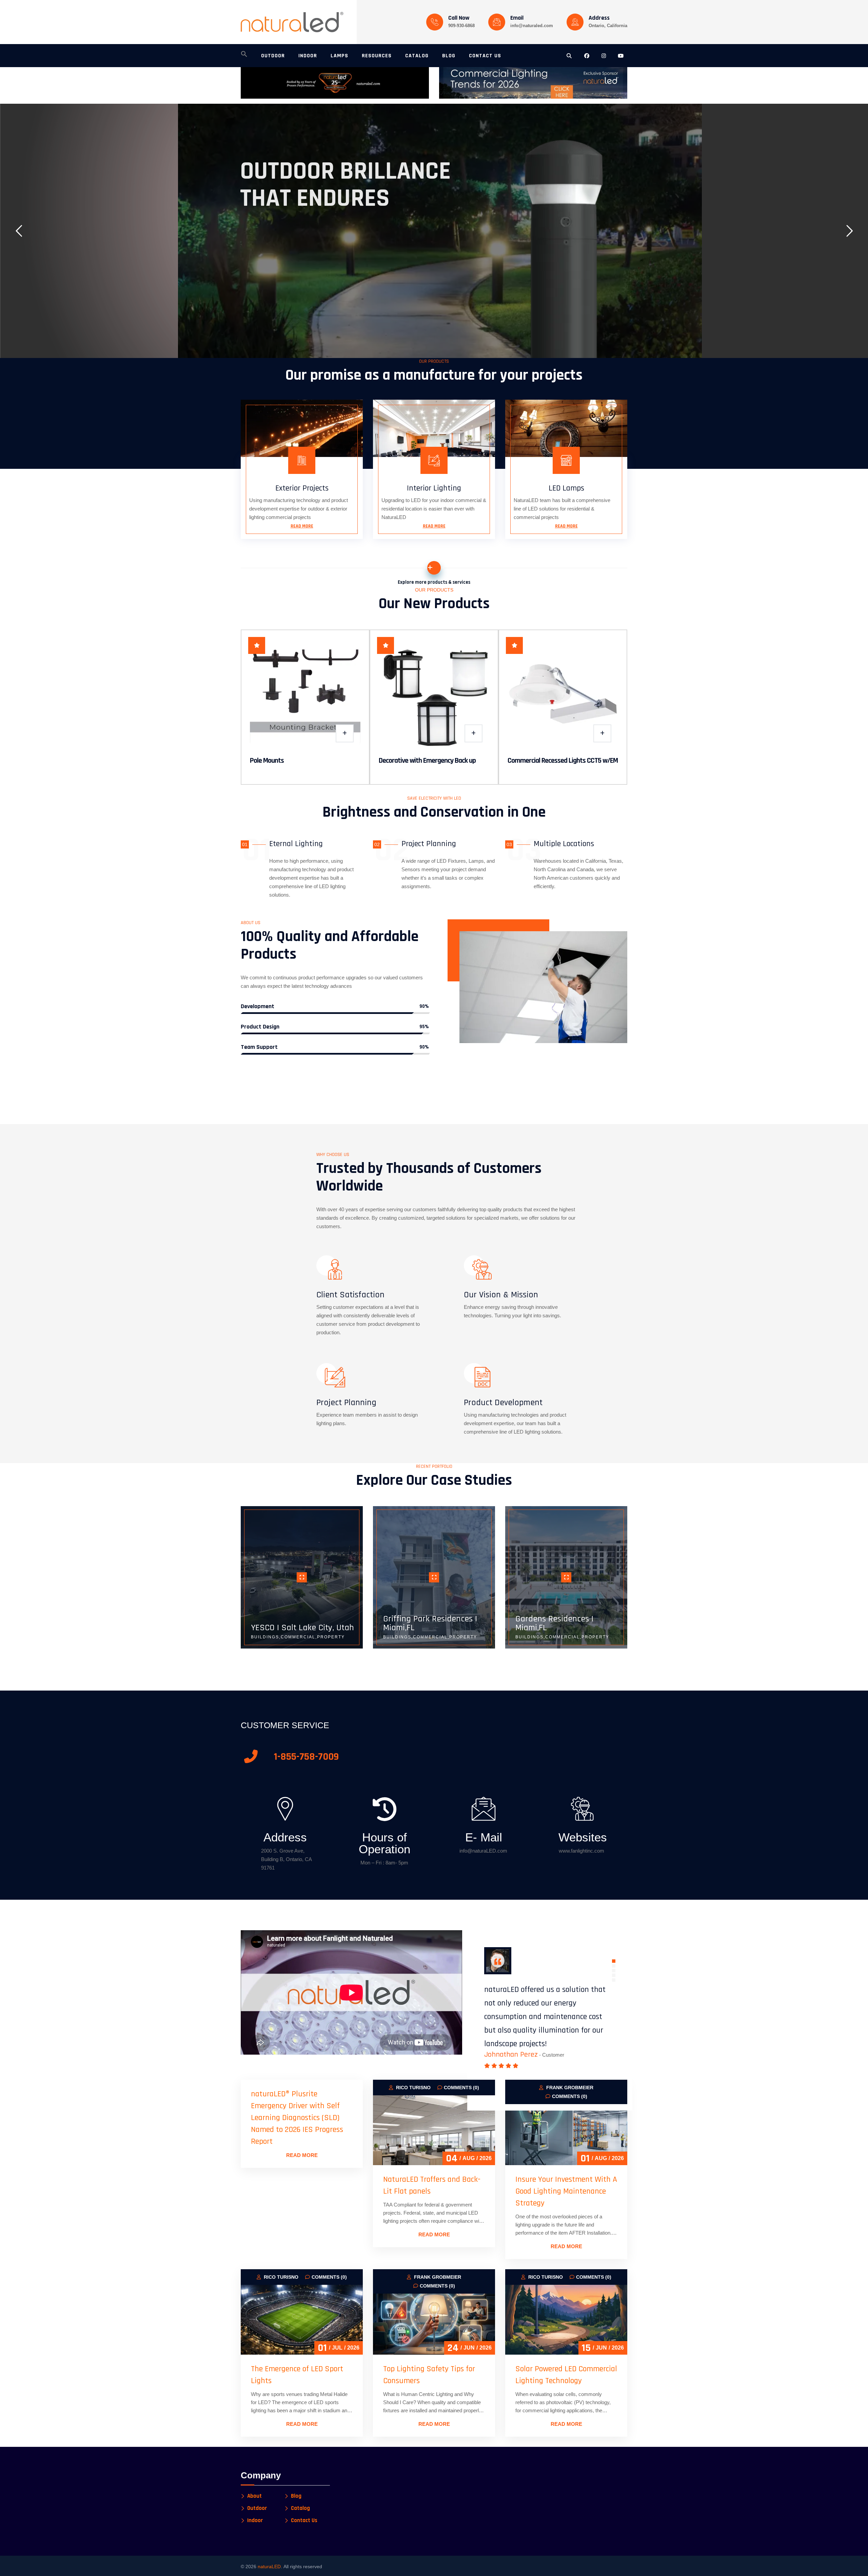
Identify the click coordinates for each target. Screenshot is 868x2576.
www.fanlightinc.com (581, 1851)
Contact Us (304, 2521)
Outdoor (257, 2508)
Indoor (255, 2521)
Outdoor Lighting (276, 251)
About (254, 2496)
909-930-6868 (461, 26)
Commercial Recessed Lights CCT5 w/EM (563, 761)
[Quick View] (345, 733)
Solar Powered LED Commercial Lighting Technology (566, 2375)
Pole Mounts (267, 761)
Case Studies (341, 250)
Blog (296, 2496)
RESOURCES (377, 56)
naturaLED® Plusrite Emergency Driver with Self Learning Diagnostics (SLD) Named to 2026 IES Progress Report (297, 2118)
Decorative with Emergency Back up (427, 761)
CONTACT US (485, 56)
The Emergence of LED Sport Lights (297, 2375)
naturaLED (269, 2567)
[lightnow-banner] (533, 83)
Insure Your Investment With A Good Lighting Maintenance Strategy (566, 2191)
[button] (244, 56)
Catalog (300, 2508)
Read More (302, 526)
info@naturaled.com (532, 26)
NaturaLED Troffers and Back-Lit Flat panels (432, 2185)
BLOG (449, 56)
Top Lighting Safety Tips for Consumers (429, 2375)
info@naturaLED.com (483, 1851)
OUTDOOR (273, 56)
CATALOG (417, 56)
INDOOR (308, 56)
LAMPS (339, 56)
